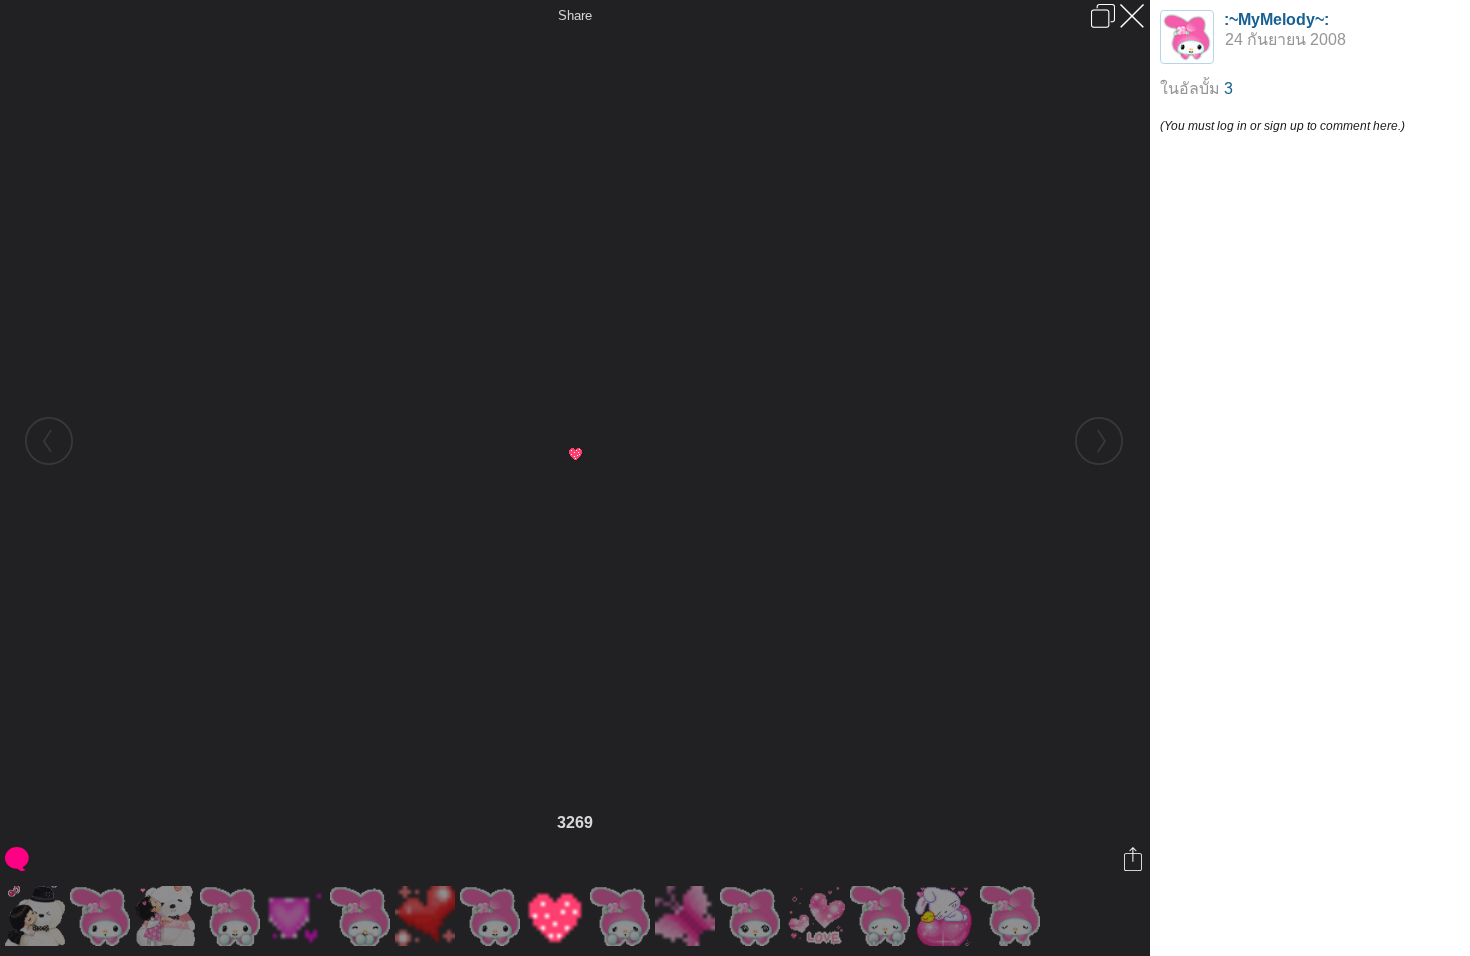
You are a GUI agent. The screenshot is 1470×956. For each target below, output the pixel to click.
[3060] (297, 916)
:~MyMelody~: (1276, 19)
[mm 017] (1012, 916)
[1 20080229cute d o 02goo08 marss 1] (37, 916)
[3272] (687, 916)
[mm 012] (362, 916)
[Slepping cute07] (947, 916)
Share (575, 15)
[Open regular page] (1103, 16)
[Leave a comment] (18, 859)
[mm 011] (232, 916)
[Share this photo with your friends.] (1134, 859)
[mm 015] (752, 916)
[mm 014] (622, 916)
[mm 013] (492, 916)
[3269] (557, 916)
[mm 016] (882, 916)
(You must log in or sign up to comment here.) (1282, 126)
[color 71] (817, 916)
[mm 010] (102, 916)
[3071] (427, 916)
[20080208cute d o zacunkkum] (167, 916)
